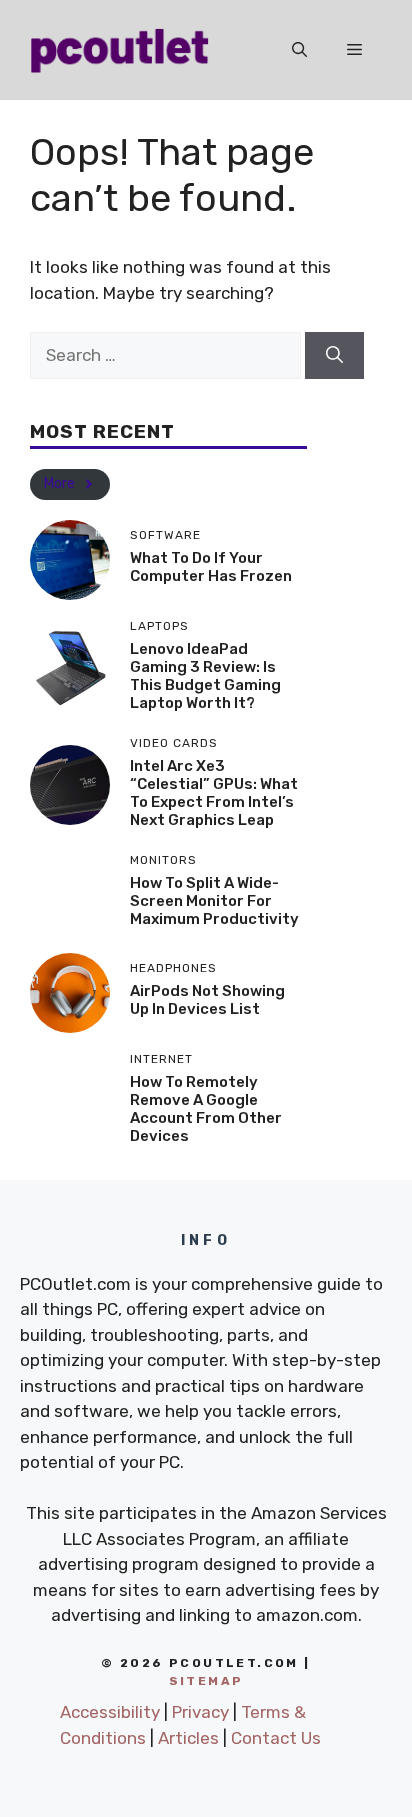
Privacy (200, 1712)
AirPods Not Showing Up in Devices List (207, 1000)
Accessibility (110, 1712)
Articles (188, 1738)
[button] (299, 50)
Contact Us (276, 1738)
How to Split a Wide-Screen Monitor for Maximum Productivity (214, 901)
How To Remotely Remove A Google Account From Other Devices (206, 1109)
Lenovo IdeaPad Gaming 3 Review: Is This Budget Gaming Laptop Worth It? (205, 676)
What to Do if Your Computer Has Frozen (211, 567)
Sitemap (206, 1681)
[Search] (334, 356)
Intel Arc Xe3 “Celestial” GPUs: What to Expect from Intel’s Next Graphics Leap (214, 793)
